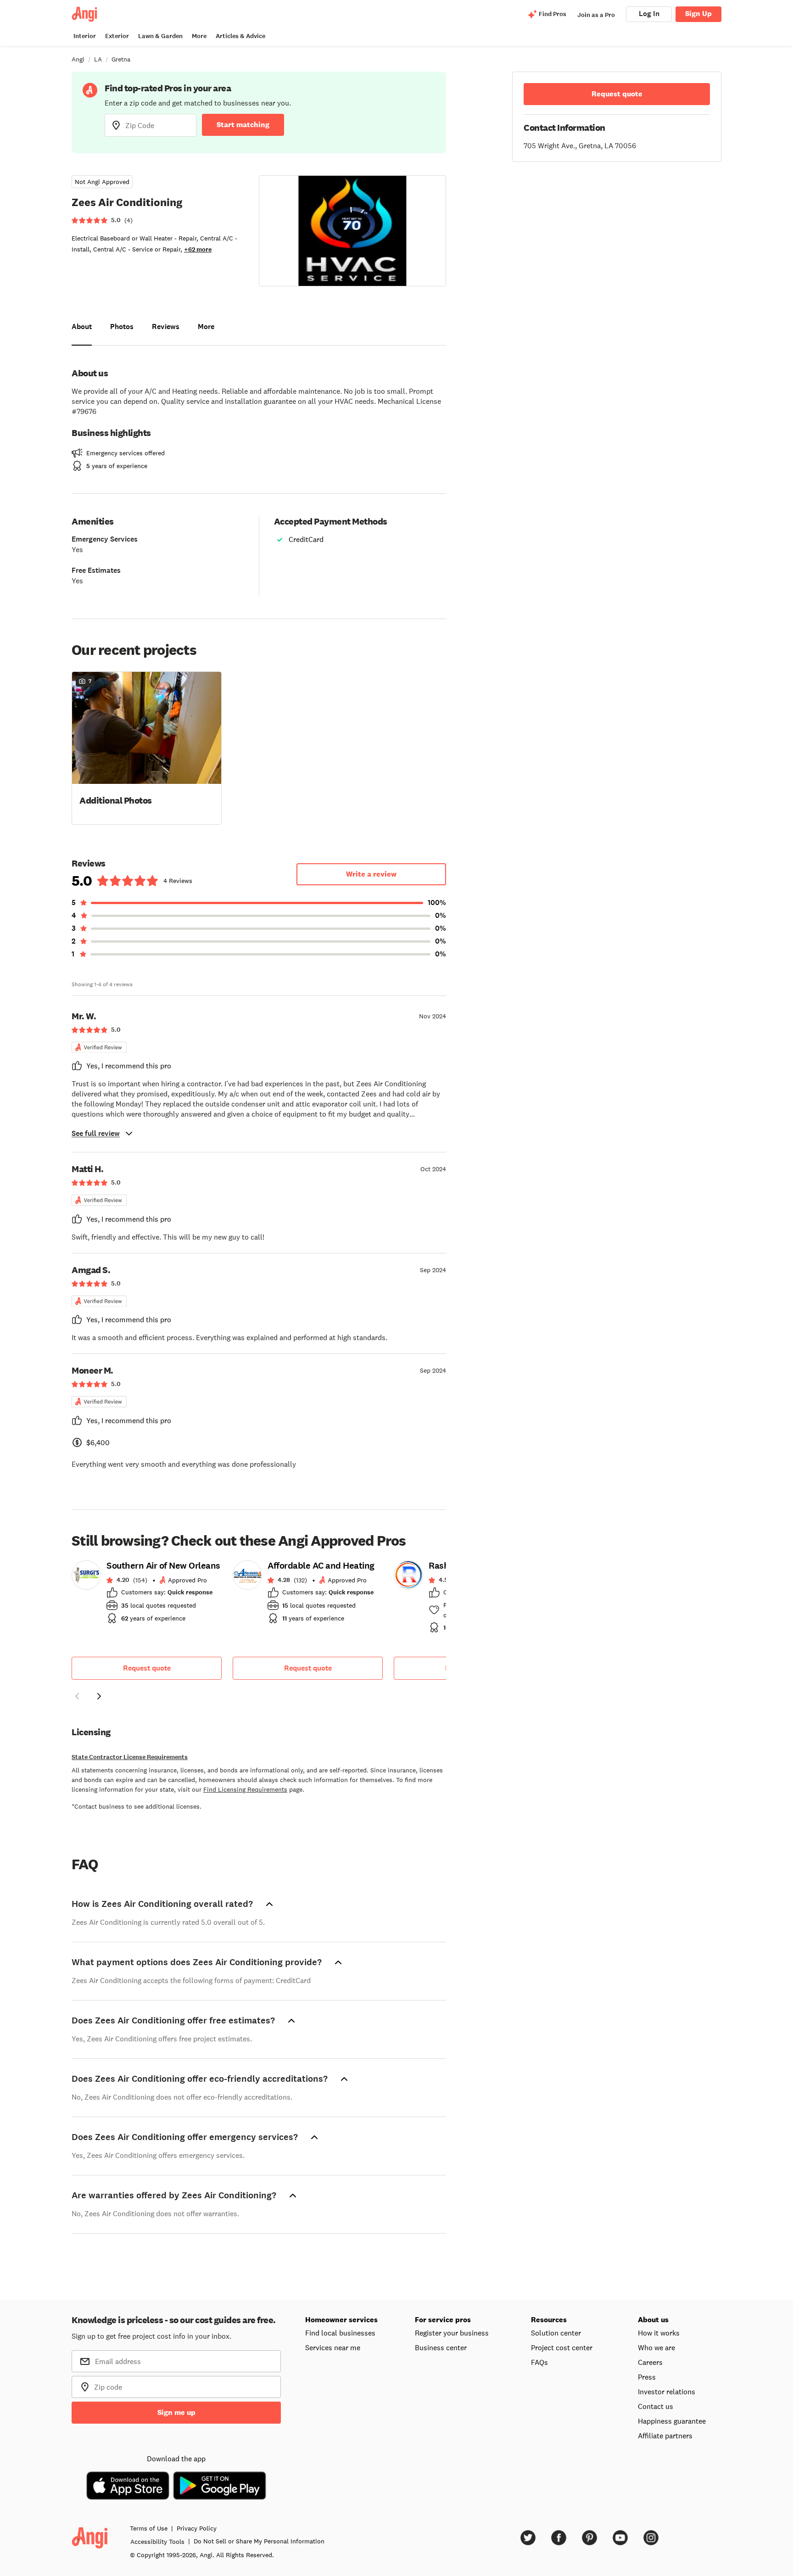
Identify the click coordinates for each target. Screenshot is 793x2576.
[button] (147, 747)
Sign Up (698, 14)
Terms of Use (149, 2528)
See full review (96, 1133)
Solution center (556, 2333)
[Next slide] (99, 1696)
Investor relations (667, 2392)
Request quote (147, 1668)
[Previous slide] (77, 1696)
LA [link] (98, 59)
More (199, 36)
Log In (649, 14)
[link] (147, 1595)
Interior (85, 36)
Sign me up (176, 2412)
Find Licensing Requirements (245, 1789)
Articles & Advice (240, 36)
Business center (441, 2347)
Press (647, 2377)
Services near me (333, 2347)
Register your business (452, 2333)
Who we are (656, 2347)
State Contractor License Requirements (130, 1757)
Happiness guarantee (672, 2421)
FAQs (539, 2362)
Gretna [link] (121, 59)
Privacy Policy (197, 2528)
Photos (122, 327)
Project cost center (562, 2347)
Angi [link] (78, 59)
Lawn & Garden (160, 36)
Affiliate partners (665, 2436)
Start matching (243, 125)
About (82, 327)
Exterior (117, 36)
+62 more (198, 249)
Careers (650, 2362)
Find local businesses (340, 2333)
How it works (659, 2333)
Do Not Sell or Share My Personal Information (259, 2541)
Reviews (166, 327)
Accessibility (157, 2542)
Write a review (371, 874)
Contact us (656, 2406)
